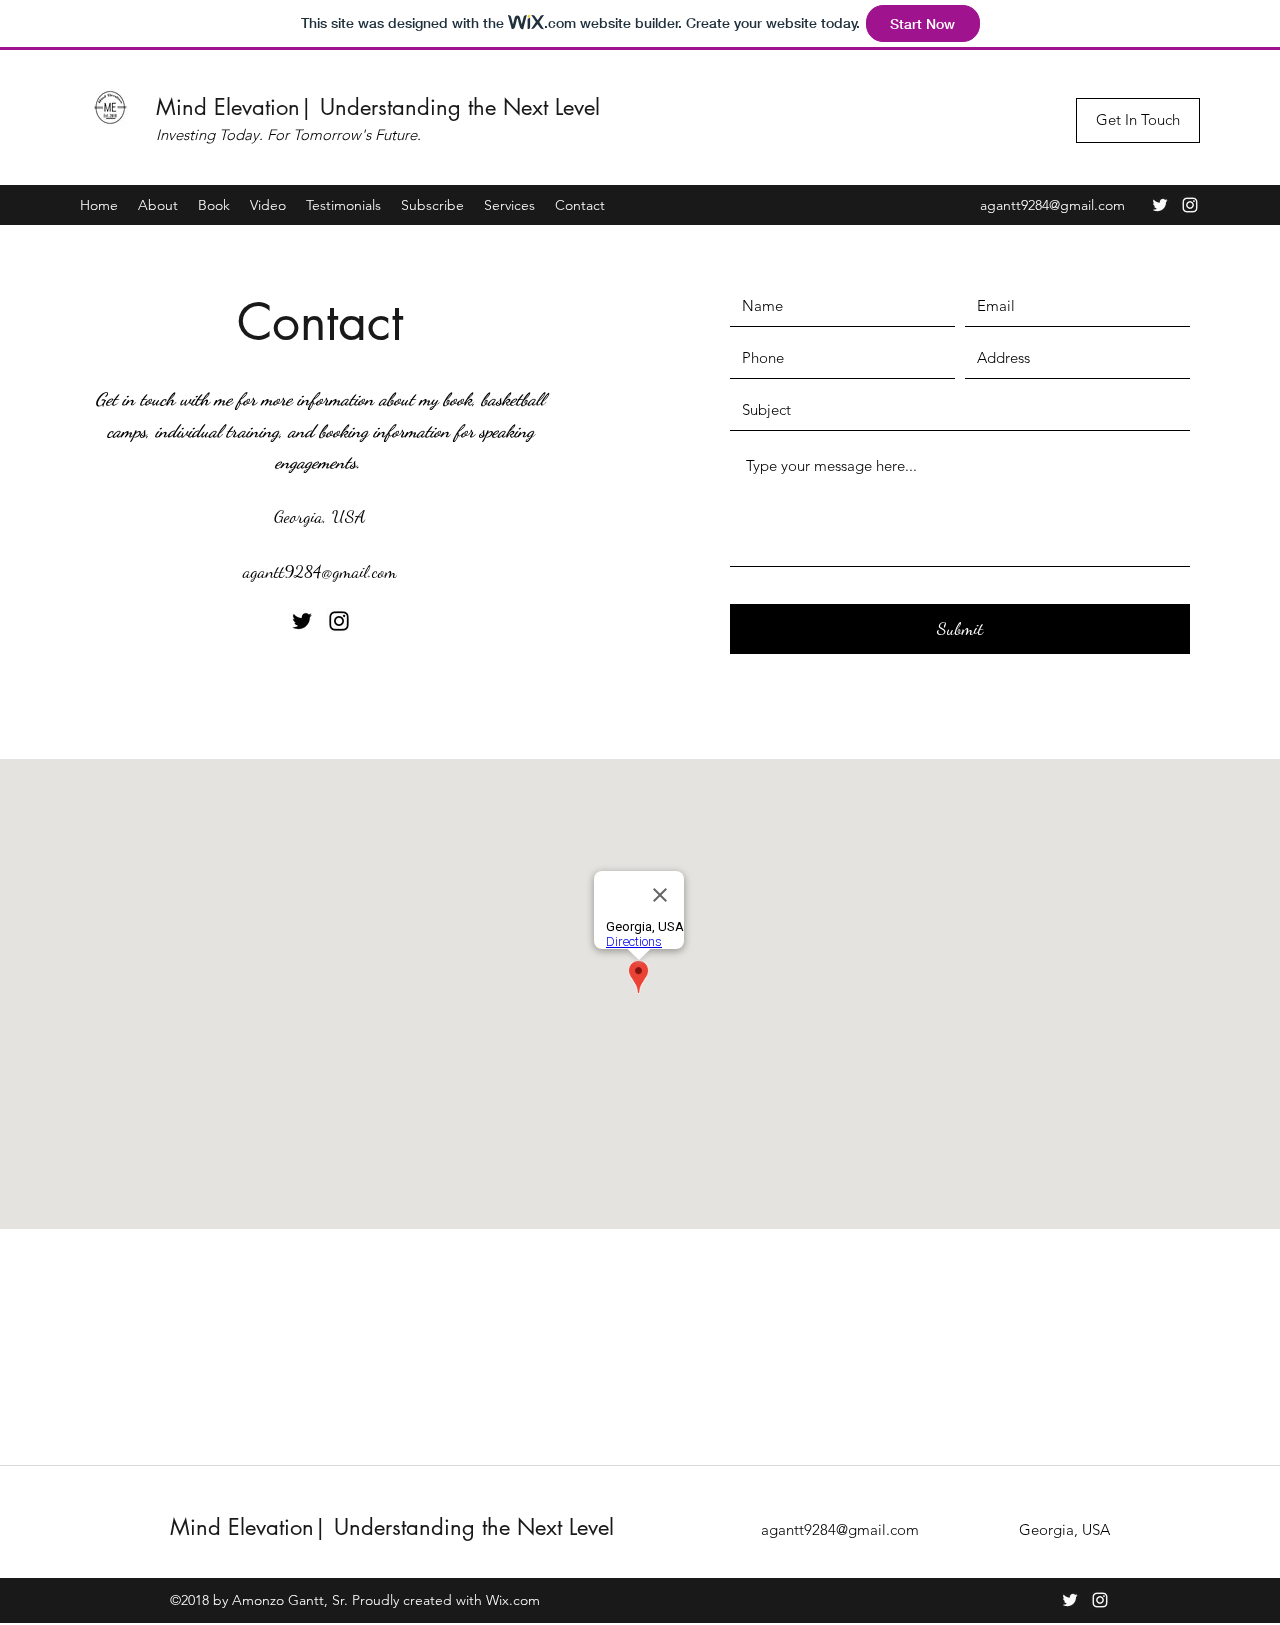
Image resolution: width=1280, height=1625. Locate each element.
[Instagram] (1190, 205)
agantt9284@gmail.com (1052, 205)
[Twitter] (1160, 205)
